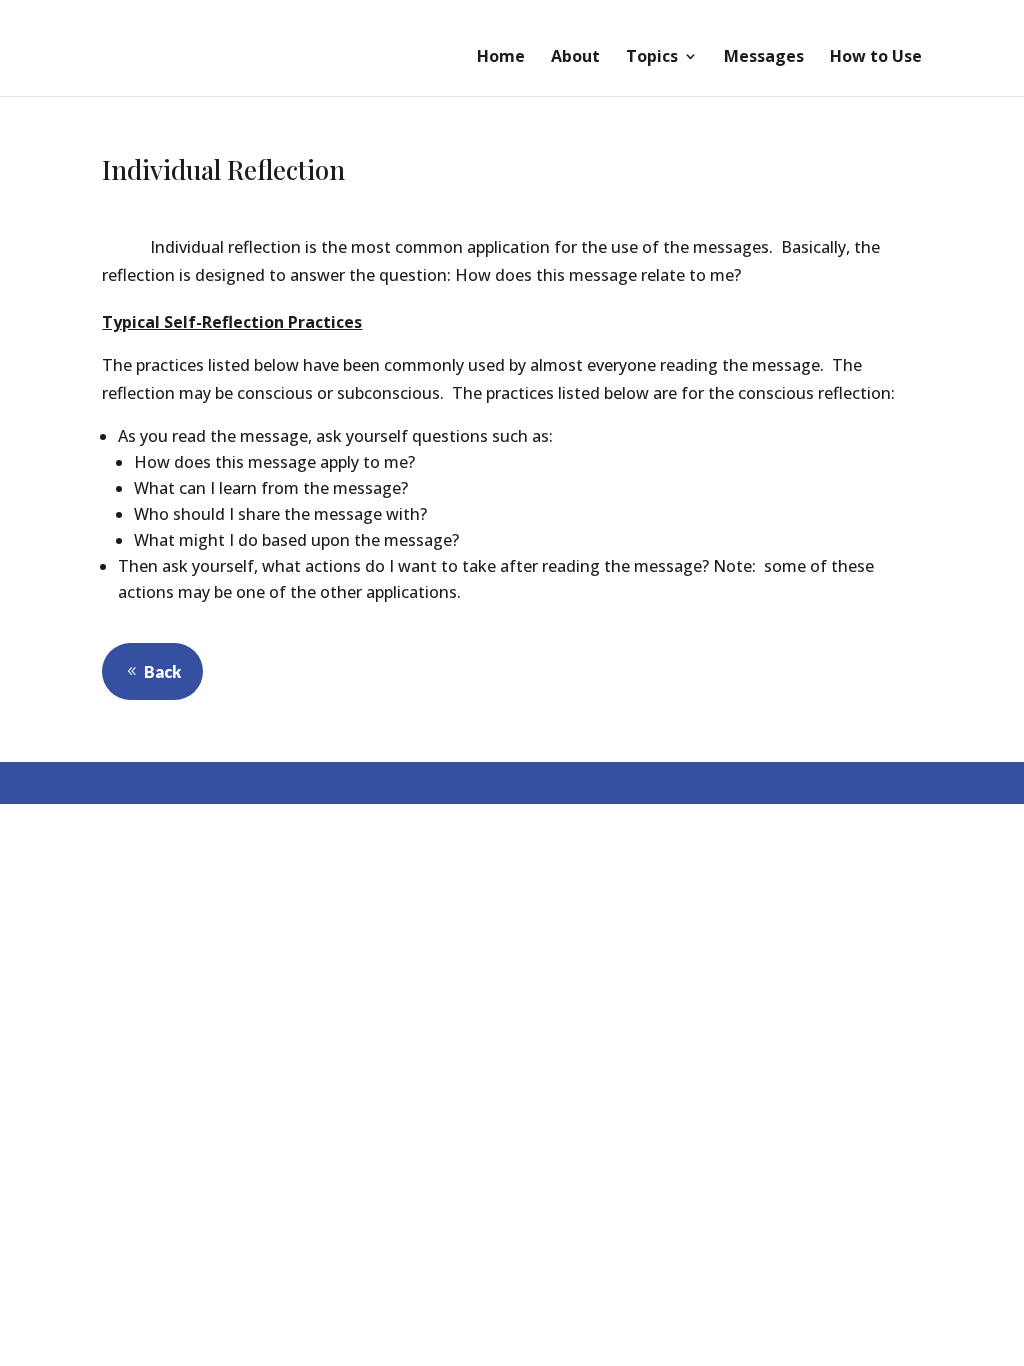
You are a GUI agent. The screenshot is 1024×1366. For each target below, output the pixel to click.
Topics (652, 58)
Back (162, 671)
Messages (764, 58)
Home (501, 58)
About (575, 58)
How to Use (876, 58)
